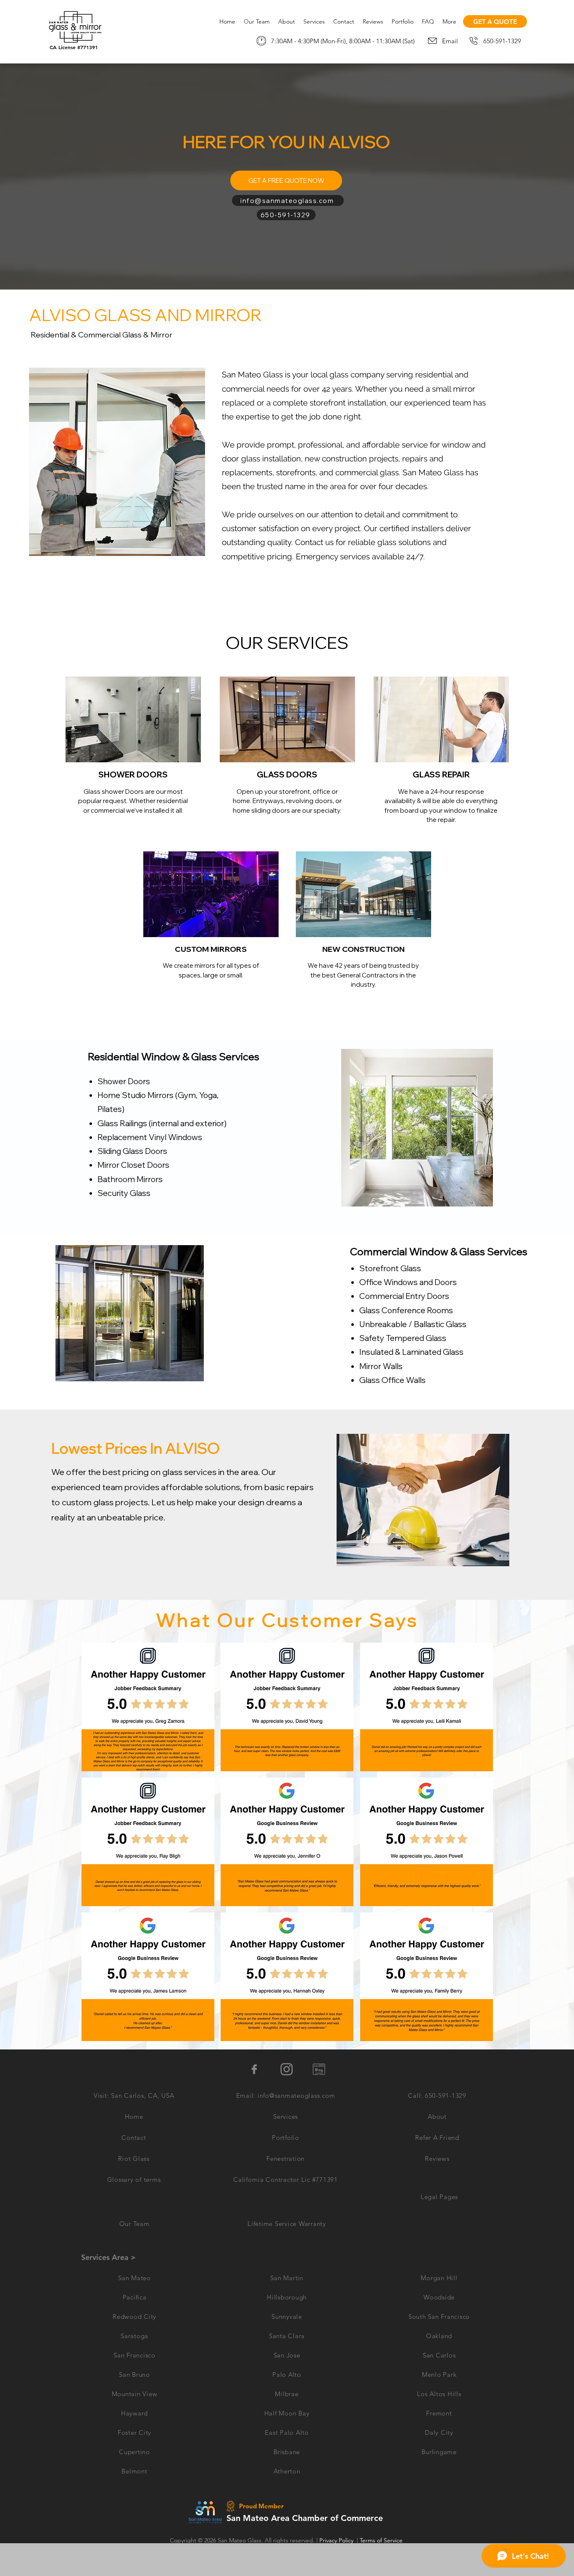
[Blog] (319, 2069)
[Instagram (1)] (287, 2069)
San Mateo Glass (240, 2540)
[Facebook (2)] (254, 2069)
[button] (148, 1707)
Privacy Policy (336, 2540)
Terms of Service (381, 2540)
